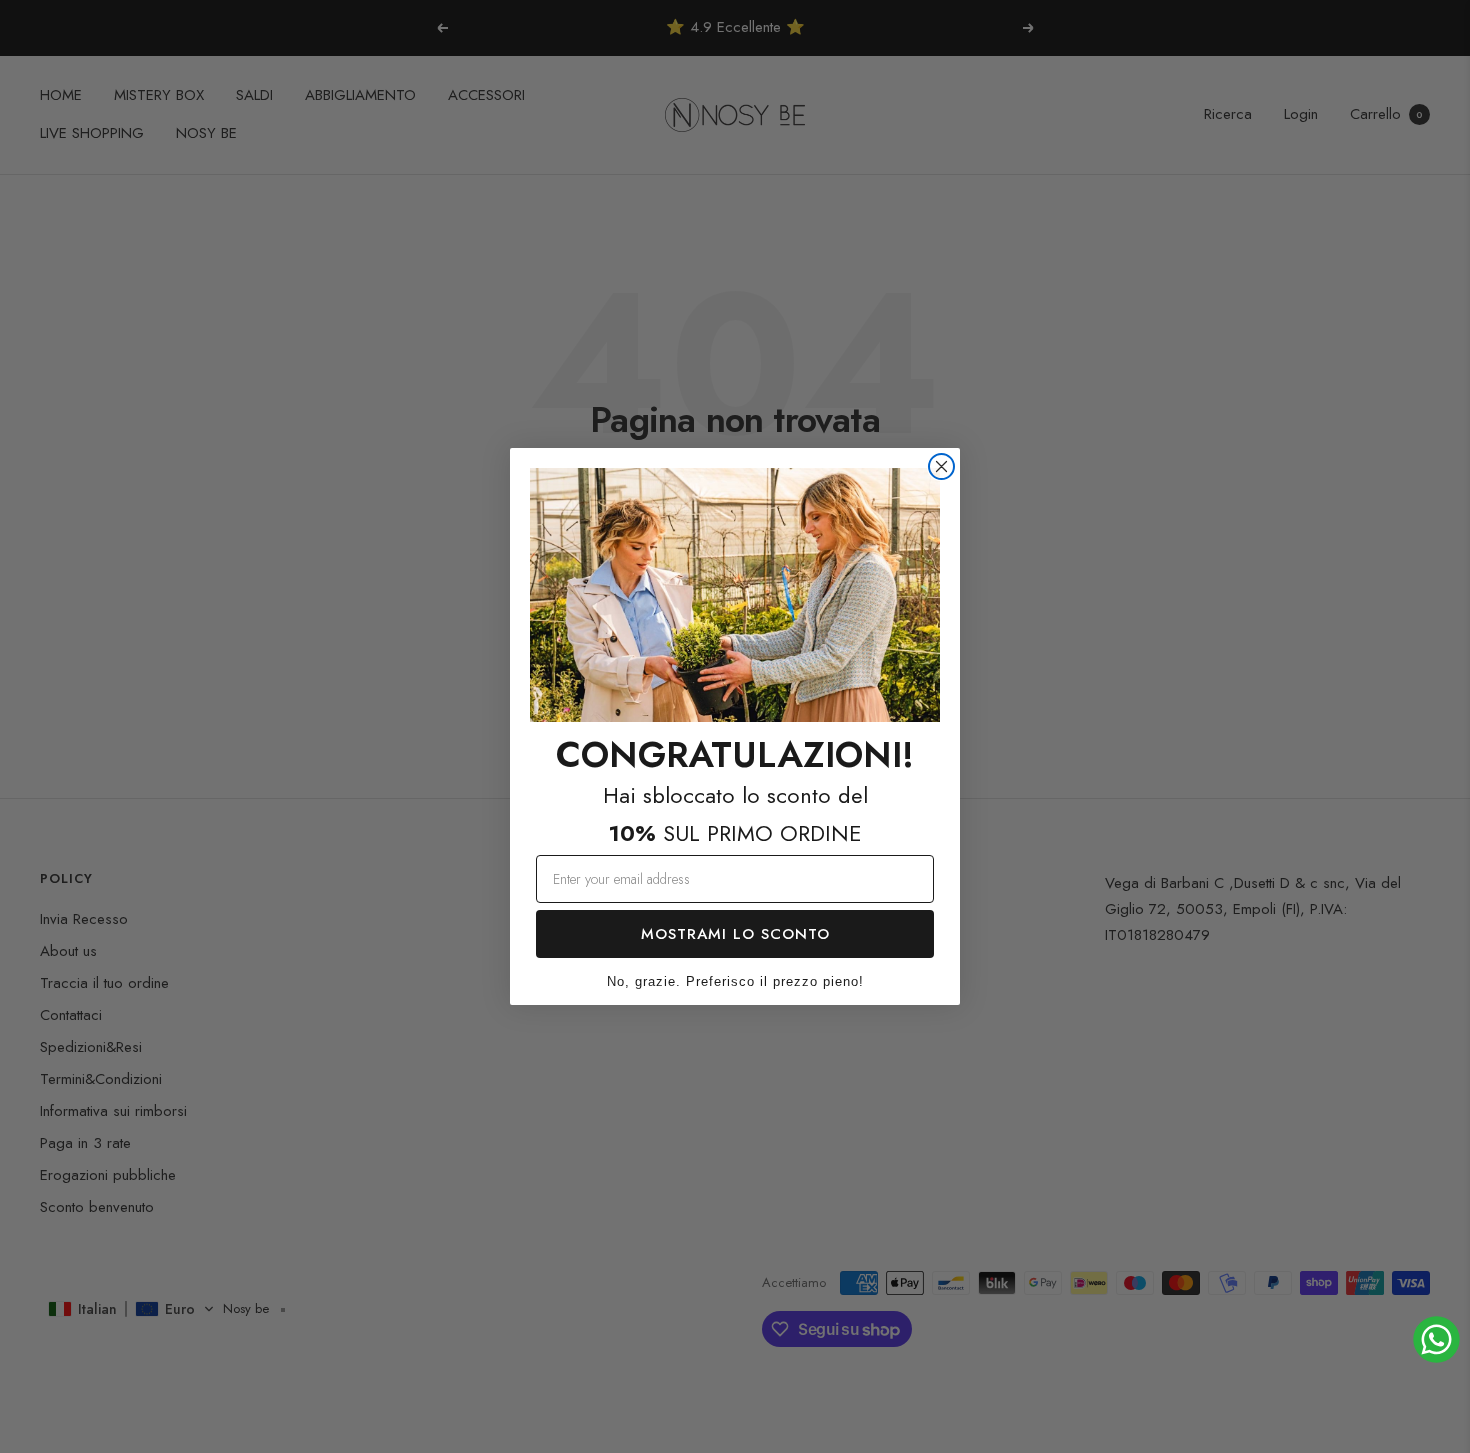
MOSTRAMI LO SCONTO (735, 934)
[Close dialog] (941, 466)
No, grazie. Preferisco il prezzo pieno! (735, 981)
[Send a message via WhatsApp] (1436, 1339)
